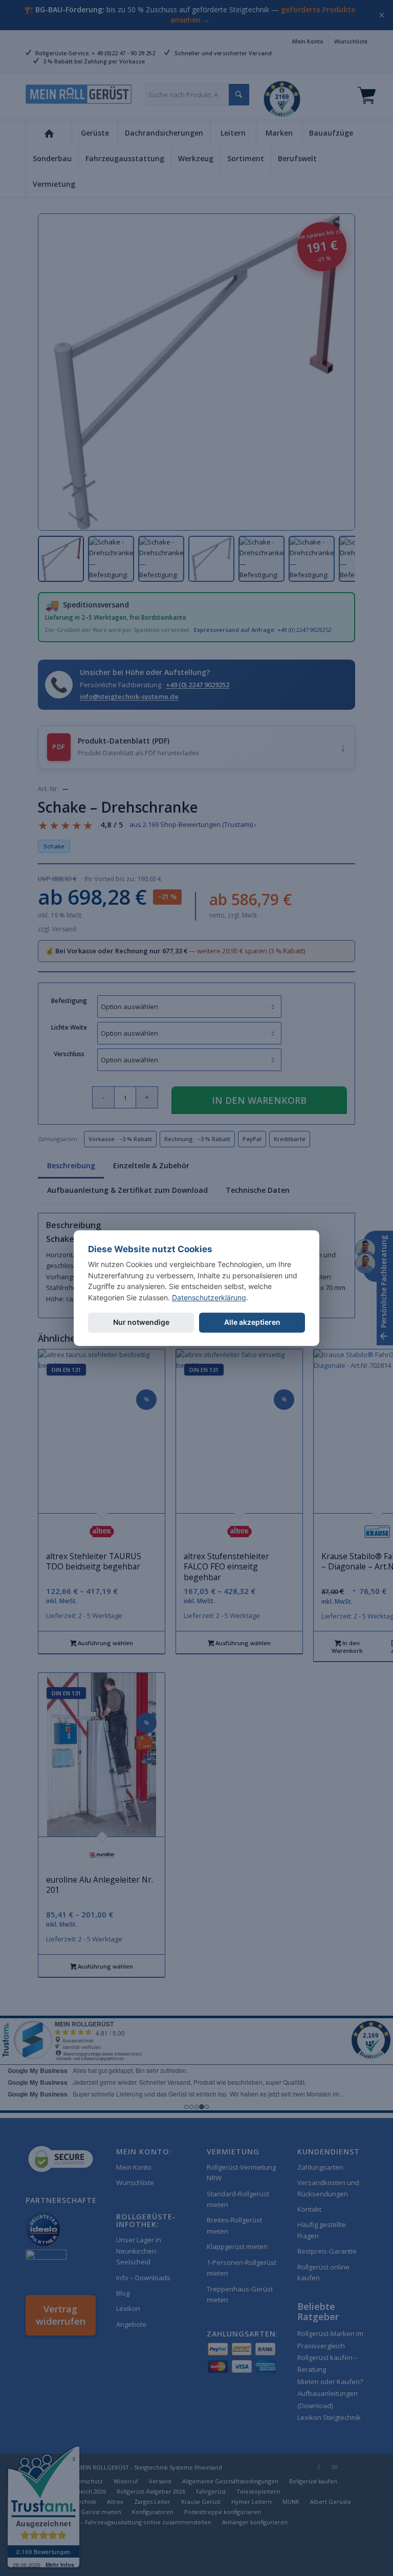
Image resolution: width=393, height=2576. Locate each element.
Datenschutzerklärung (209, 1297)
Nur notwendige (141, 1322)
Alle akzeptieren (252, 1322)
